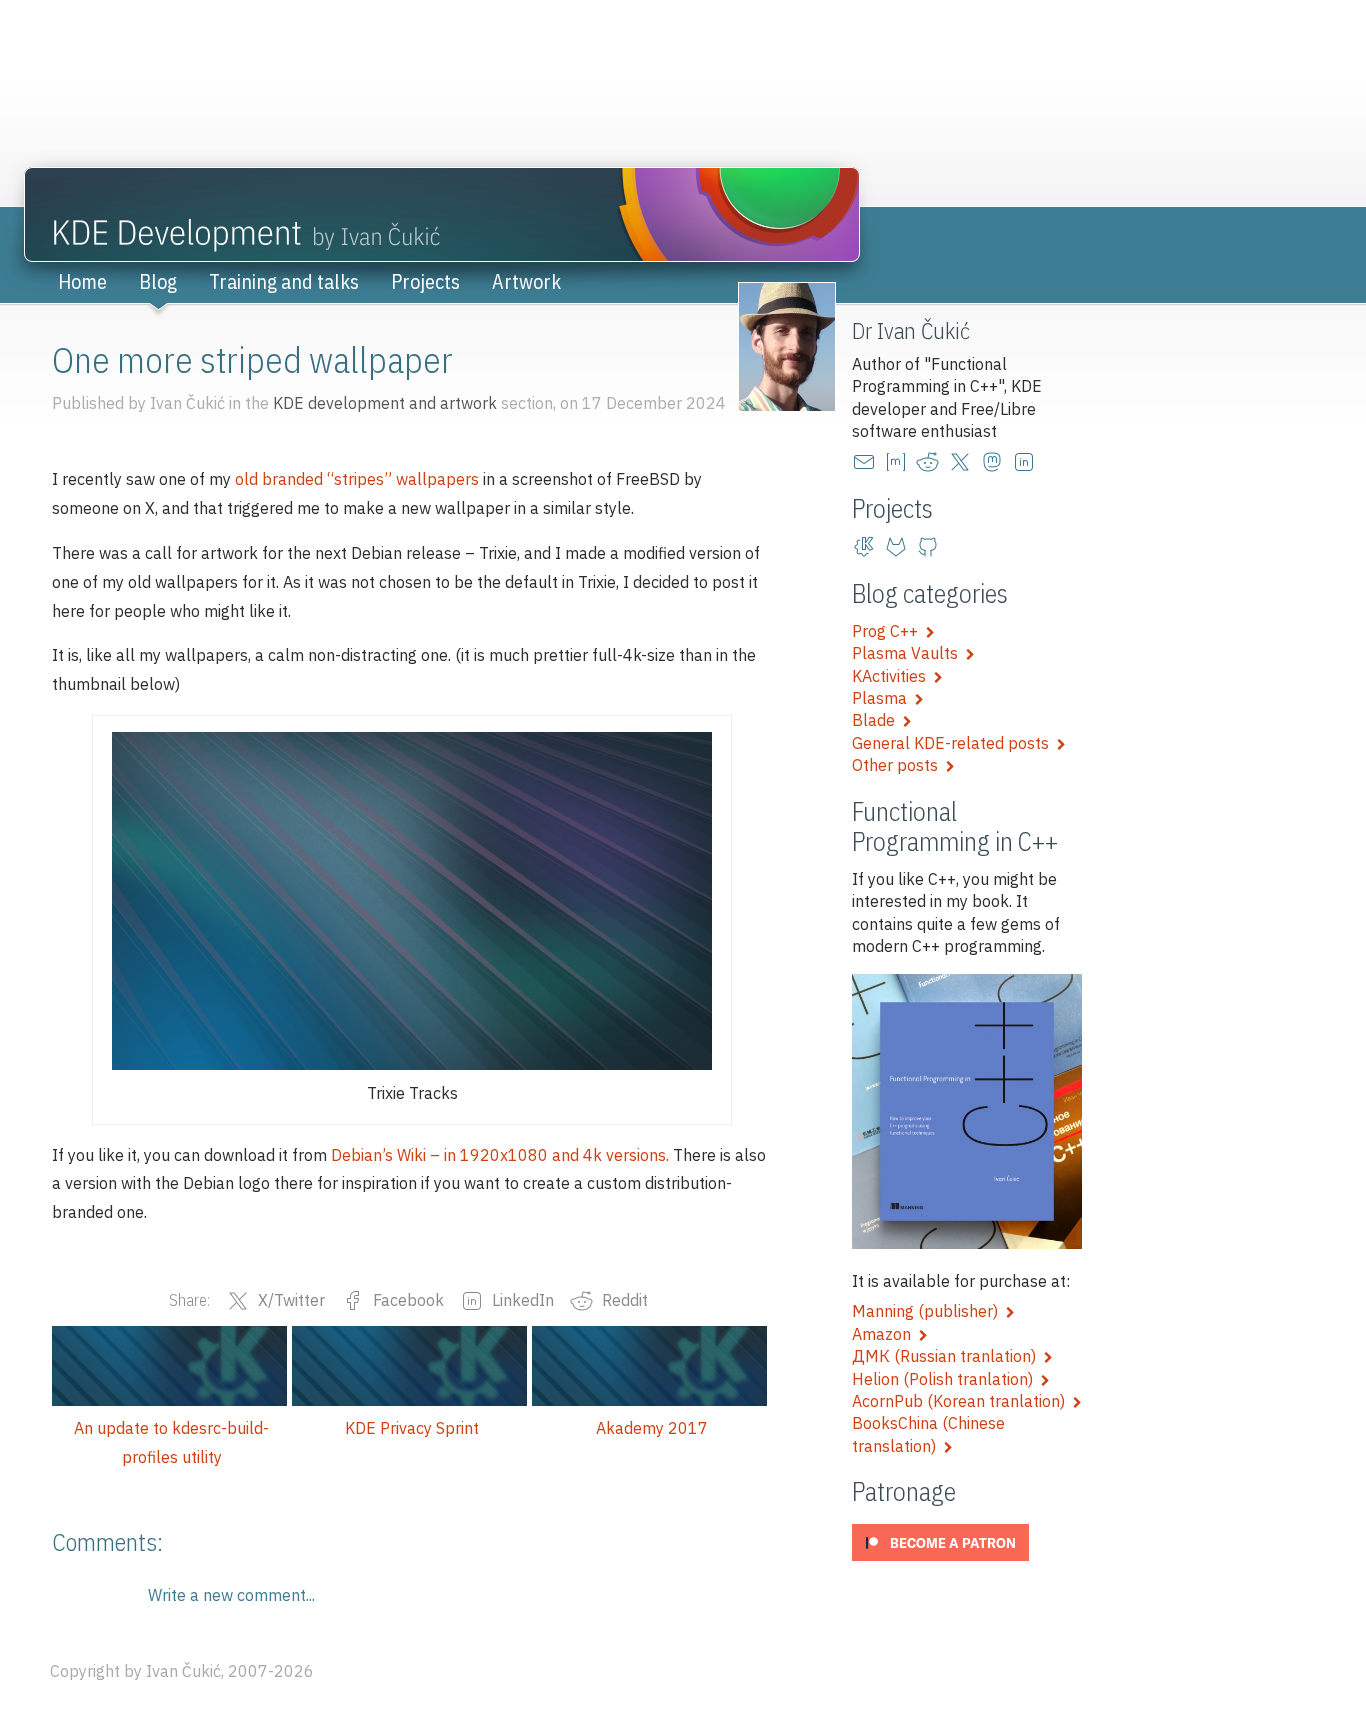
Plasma (883, 698)
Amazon (885, 1334)
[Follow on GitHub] (932, 547)
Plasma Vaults (909, 653)
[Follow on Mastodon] (996, 462)
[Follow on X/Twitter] (964, 462)
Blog (158, 281)
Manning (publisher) (929, 1311)
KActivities (893, 676)
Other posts (899, 765)
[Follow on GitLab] (900, 547)
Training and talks (284, 281)
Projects (425, 281)
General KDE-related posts (954, 743)
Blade (877, 720)
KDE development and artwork (385, 403)
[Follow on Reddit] (932, 462)
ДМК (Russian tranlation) (948, 1356)
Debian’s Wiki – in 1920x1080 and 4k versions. (500, 1155)
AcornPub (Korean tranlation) (962, 1401)
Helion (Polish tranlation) (946, 1379)
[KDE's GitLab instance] (868, 547)
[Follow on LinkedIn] (1028, 462)
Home (82, 281)
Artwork (526, 281)
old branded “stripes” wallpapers (357, 479)
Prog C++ (889, 631)
